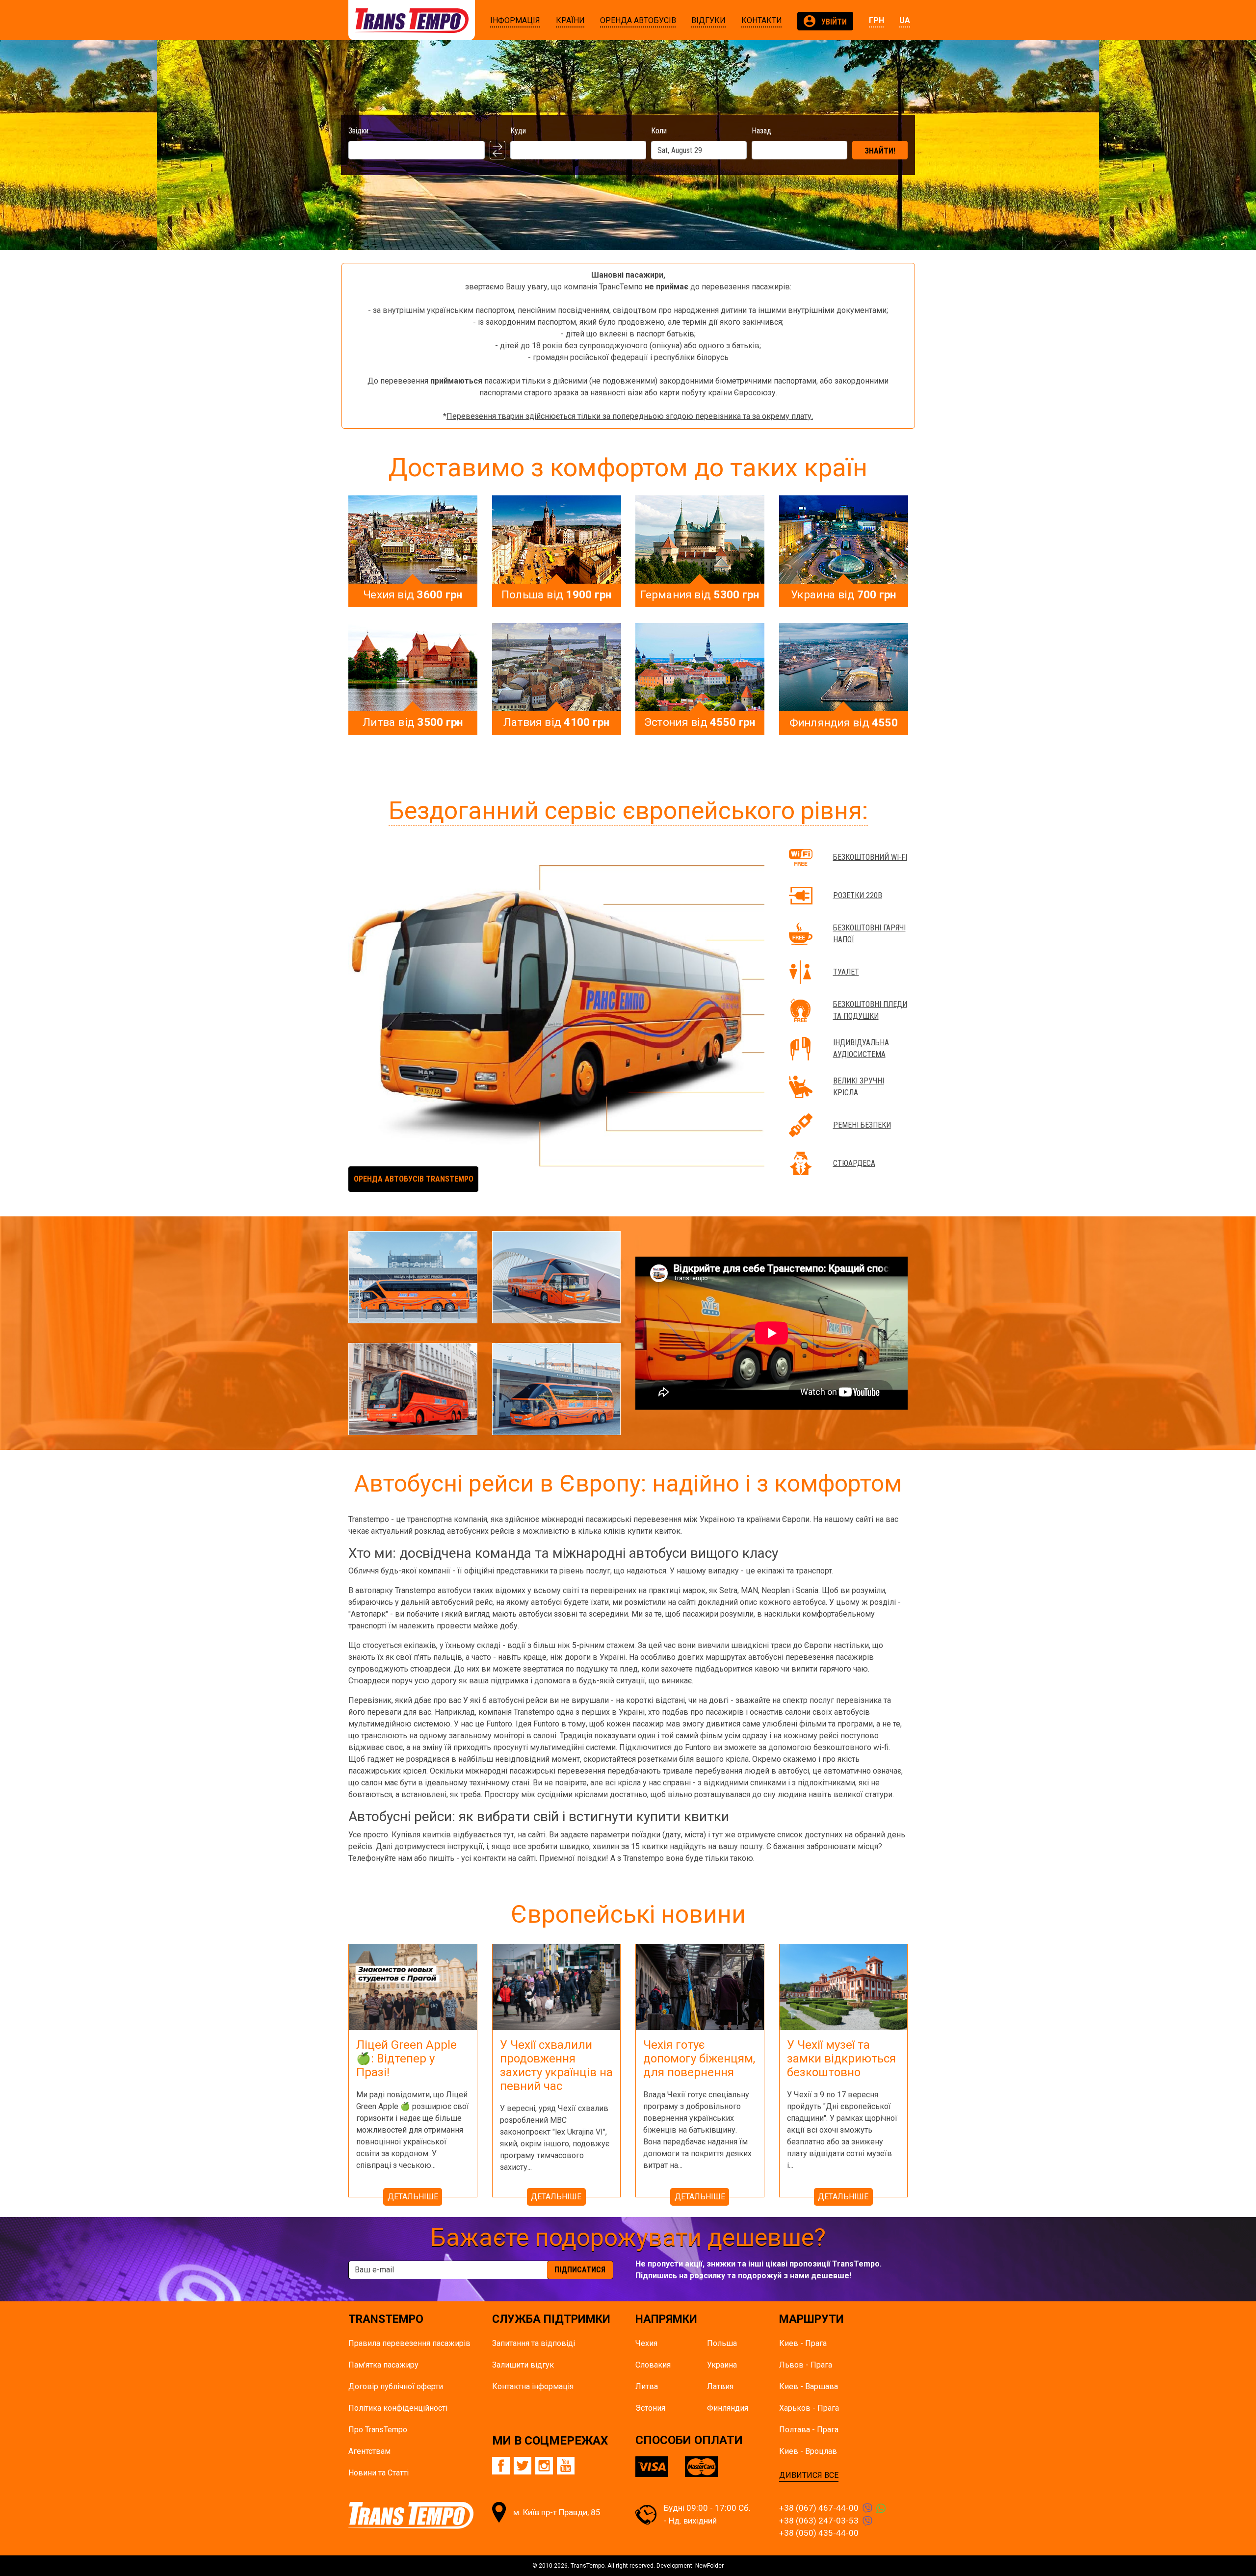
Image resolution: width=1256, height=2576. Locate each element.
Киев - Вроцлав (808, 2451)
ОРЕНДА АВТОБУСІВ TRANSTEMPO (414, 1179)
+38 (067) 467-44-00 (819, 2508)
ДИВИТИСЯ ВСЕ (809, 2475)
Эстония (650, 2408)
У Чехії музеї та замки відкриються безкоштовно (841, 2059)
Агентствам (369, 2451)
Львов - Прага (806, 2365)
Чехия (646, 2343)
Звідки (358, 131)
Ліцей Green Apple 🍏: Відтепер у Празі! (406, 2059)
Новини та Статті (379, 2473)
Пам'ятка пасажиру (383, 2365)
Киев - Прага (803, 2343)
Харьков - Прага (809, 2408)
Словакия (653, 2365)
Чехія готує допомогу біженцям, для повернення (699, 2059)
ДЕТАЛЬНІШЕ (413, 2197)
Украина (722, 2365)
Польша (722, 2343)
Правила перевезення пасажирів (409, 2343)
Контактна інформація (533, 2386)
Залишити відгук (523, 2365)
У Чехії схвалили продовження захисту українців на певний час (556, 2065)
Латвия (720, 2386)
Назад (761, 131)
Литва (647, 2386)
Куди (518, 131)
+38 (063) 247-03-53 (819, 2521)
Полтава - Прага (809, 2430)
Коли (659, 131)
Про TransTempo (378, 2430)
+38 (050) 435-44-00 (819, 2533)
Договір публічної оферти (396, 2386)
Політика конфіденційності (398, 2408)
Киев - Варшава (809, 2386)
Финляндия (728, 2408)
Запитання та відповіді (534, 2343)
